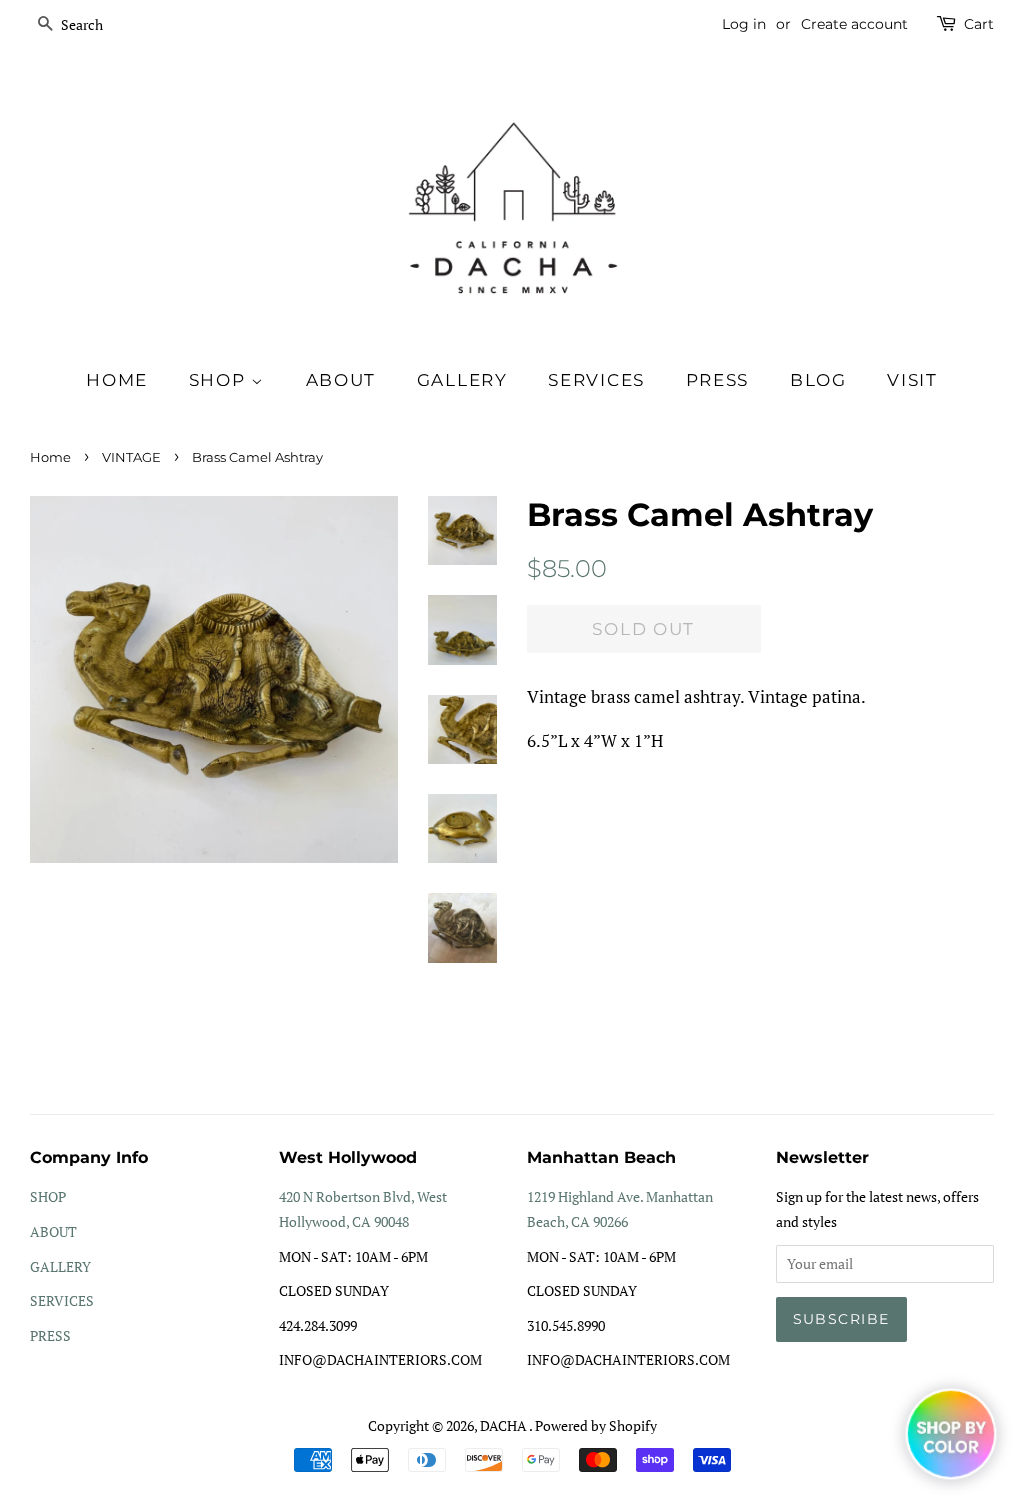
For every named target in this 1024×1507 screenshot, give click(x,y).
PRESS (50, 1335)
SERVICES (62, 1300)
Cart (979, 24)
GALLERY (60, 1266)
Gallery (462, 380)
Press (718, 380)
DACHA (504, 1425)
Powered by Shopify (596, 1425)
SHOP (220, 380)
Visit (912, 380)
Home (117, 380)
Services (596, 380)
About (341, 380)
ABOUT (53, 1231)
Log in (744, 24)
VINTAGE (131, 457)
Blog (818, 380)
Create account (854, 24)
